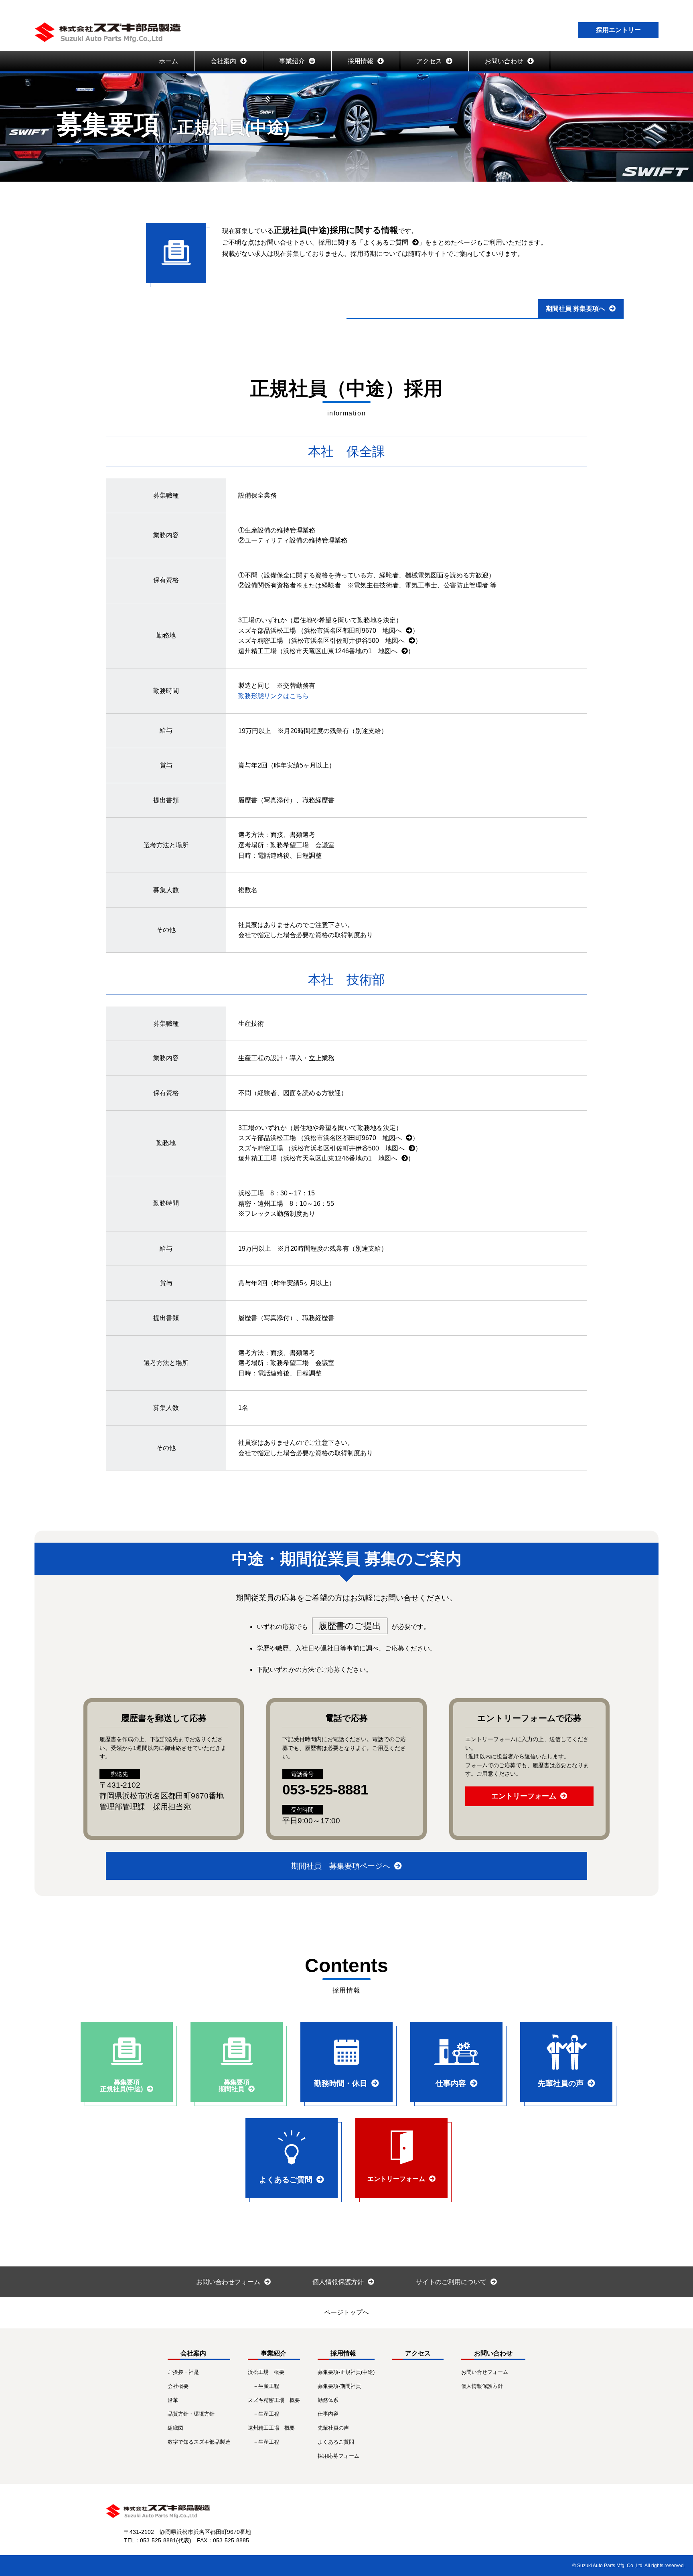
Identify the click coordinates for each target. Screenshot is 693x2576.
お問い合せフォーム (485, 2372)
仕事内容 (328, 2414)
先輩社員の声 (333, 2428)
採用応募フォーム (338, 2456)
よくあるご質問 (386, 242)
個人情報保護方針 (338, 2282)
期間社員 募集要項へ (575, 309)
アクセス (429, 61)
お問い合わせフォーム (228, 2282)
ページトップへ (350, 2312)
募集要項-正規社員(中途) (346, 2372)
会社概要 (178, 2386)
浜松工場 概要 (266, 2372)
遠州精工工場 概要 (271, 2428)
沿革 (173, 2400)
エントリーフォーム (524, 1796)
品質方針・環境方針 (191, 2414)
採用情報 (361, 61)
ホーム (168, 61)
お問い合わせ (504, 61)
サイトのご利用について (451, 2282)
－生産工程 (266, 2386)
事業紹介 (292, 61)
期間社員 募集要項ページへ (341, 1866)
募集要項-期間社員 (339, 2386)
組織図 (175, 2428)
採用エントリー (618, 30)
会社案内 (223, 61)
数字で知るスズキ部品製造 (199, 2442)
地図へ (392, 631)
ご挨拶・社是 (183, 2372)
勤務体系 (328, 2400)
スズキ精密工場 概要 (274, 2400)
